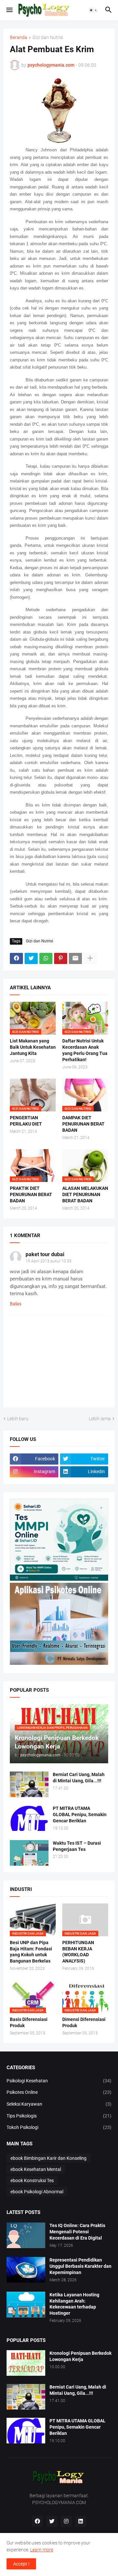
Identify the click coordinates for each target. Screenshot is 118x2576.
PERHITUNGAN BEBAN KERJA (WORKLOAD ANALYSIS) (78, 1952)
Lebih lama (100, 1419)
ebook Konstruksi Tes (32, 2180)
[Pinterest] (61, 958)
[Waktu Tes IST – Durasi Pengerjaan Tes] (29, 1853)
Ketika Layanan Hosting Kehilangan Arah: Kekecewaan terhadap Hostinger (74, 2304)
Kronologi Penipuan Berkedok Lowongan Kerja (80, 2356)
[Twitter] (31, 958)
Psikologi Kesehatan (59, 2081)
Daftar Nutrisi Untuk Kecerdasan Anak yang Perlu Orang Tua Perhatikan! (85, 1050)
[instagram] (66, 2522)
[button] (9, 10)
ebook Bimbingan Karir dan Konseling (49, 2158)
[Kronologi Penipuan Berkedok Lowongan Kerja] (26, 2363)
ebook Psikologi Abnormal (37, 2192)
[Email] (75, 958)
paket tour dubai (45, 1254)
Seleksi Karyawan (59, 2104)
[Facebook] (16, 958)
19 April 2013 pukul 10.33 (49, 1261)
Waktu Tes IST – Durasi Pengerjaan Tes (77, 1846)
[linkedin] (81, 2522)
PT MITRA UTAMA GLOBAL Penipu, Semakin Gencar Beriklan (80, 1814)
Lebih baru (18, 1419)
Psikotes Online (59, 2092)
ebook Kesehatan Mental (36, 2169)
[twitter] (52, 2522)
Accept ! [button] (21, 2564)
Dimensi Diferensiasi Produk (84, 2022)
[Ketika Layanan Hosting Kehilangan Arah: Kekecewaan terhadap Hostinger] (26, 2305)
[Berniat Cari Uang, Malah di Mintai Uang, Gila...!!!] (29, 1784)
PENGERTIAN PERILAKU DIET (26, 1121)
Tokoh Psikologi (59, 2127)
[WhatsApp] (46, 958)
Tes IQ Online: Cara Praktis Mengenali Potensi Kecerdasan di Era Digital (77, 2232)
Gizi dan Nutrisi (48, 38)
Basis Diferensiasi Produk (29, 2022)
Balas (16, 1304)
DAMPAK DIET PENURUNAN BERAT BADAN (83, 1124)
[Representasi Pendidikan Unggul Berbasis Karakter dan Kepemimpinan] (26, 2270)
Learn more (42, 2550)
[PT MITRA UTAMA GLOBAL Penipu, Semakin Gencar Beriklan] (29, 1818)
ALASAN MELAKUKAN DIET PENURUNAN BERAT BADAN (85, 1194)
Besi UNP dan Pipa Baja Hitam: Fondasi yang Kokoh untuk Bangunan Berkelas (31, 1952)
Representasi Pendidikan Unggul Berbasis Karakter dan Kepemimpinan (80, 2266)
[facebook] (37, 2522)
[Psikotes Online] (59, 1579)
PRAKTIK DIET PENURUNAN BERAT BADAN (31, 1194)
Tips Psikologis (59, 2116)
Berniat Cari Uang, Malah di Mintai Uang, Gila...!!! (79, 1778)
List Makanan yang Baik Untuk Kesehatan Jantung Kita (33, 1047)
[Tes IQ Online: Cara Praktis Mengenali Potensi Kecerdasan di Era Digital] (26, 2235)
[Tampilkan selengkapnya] (90, 958)
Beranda (19, 38)
